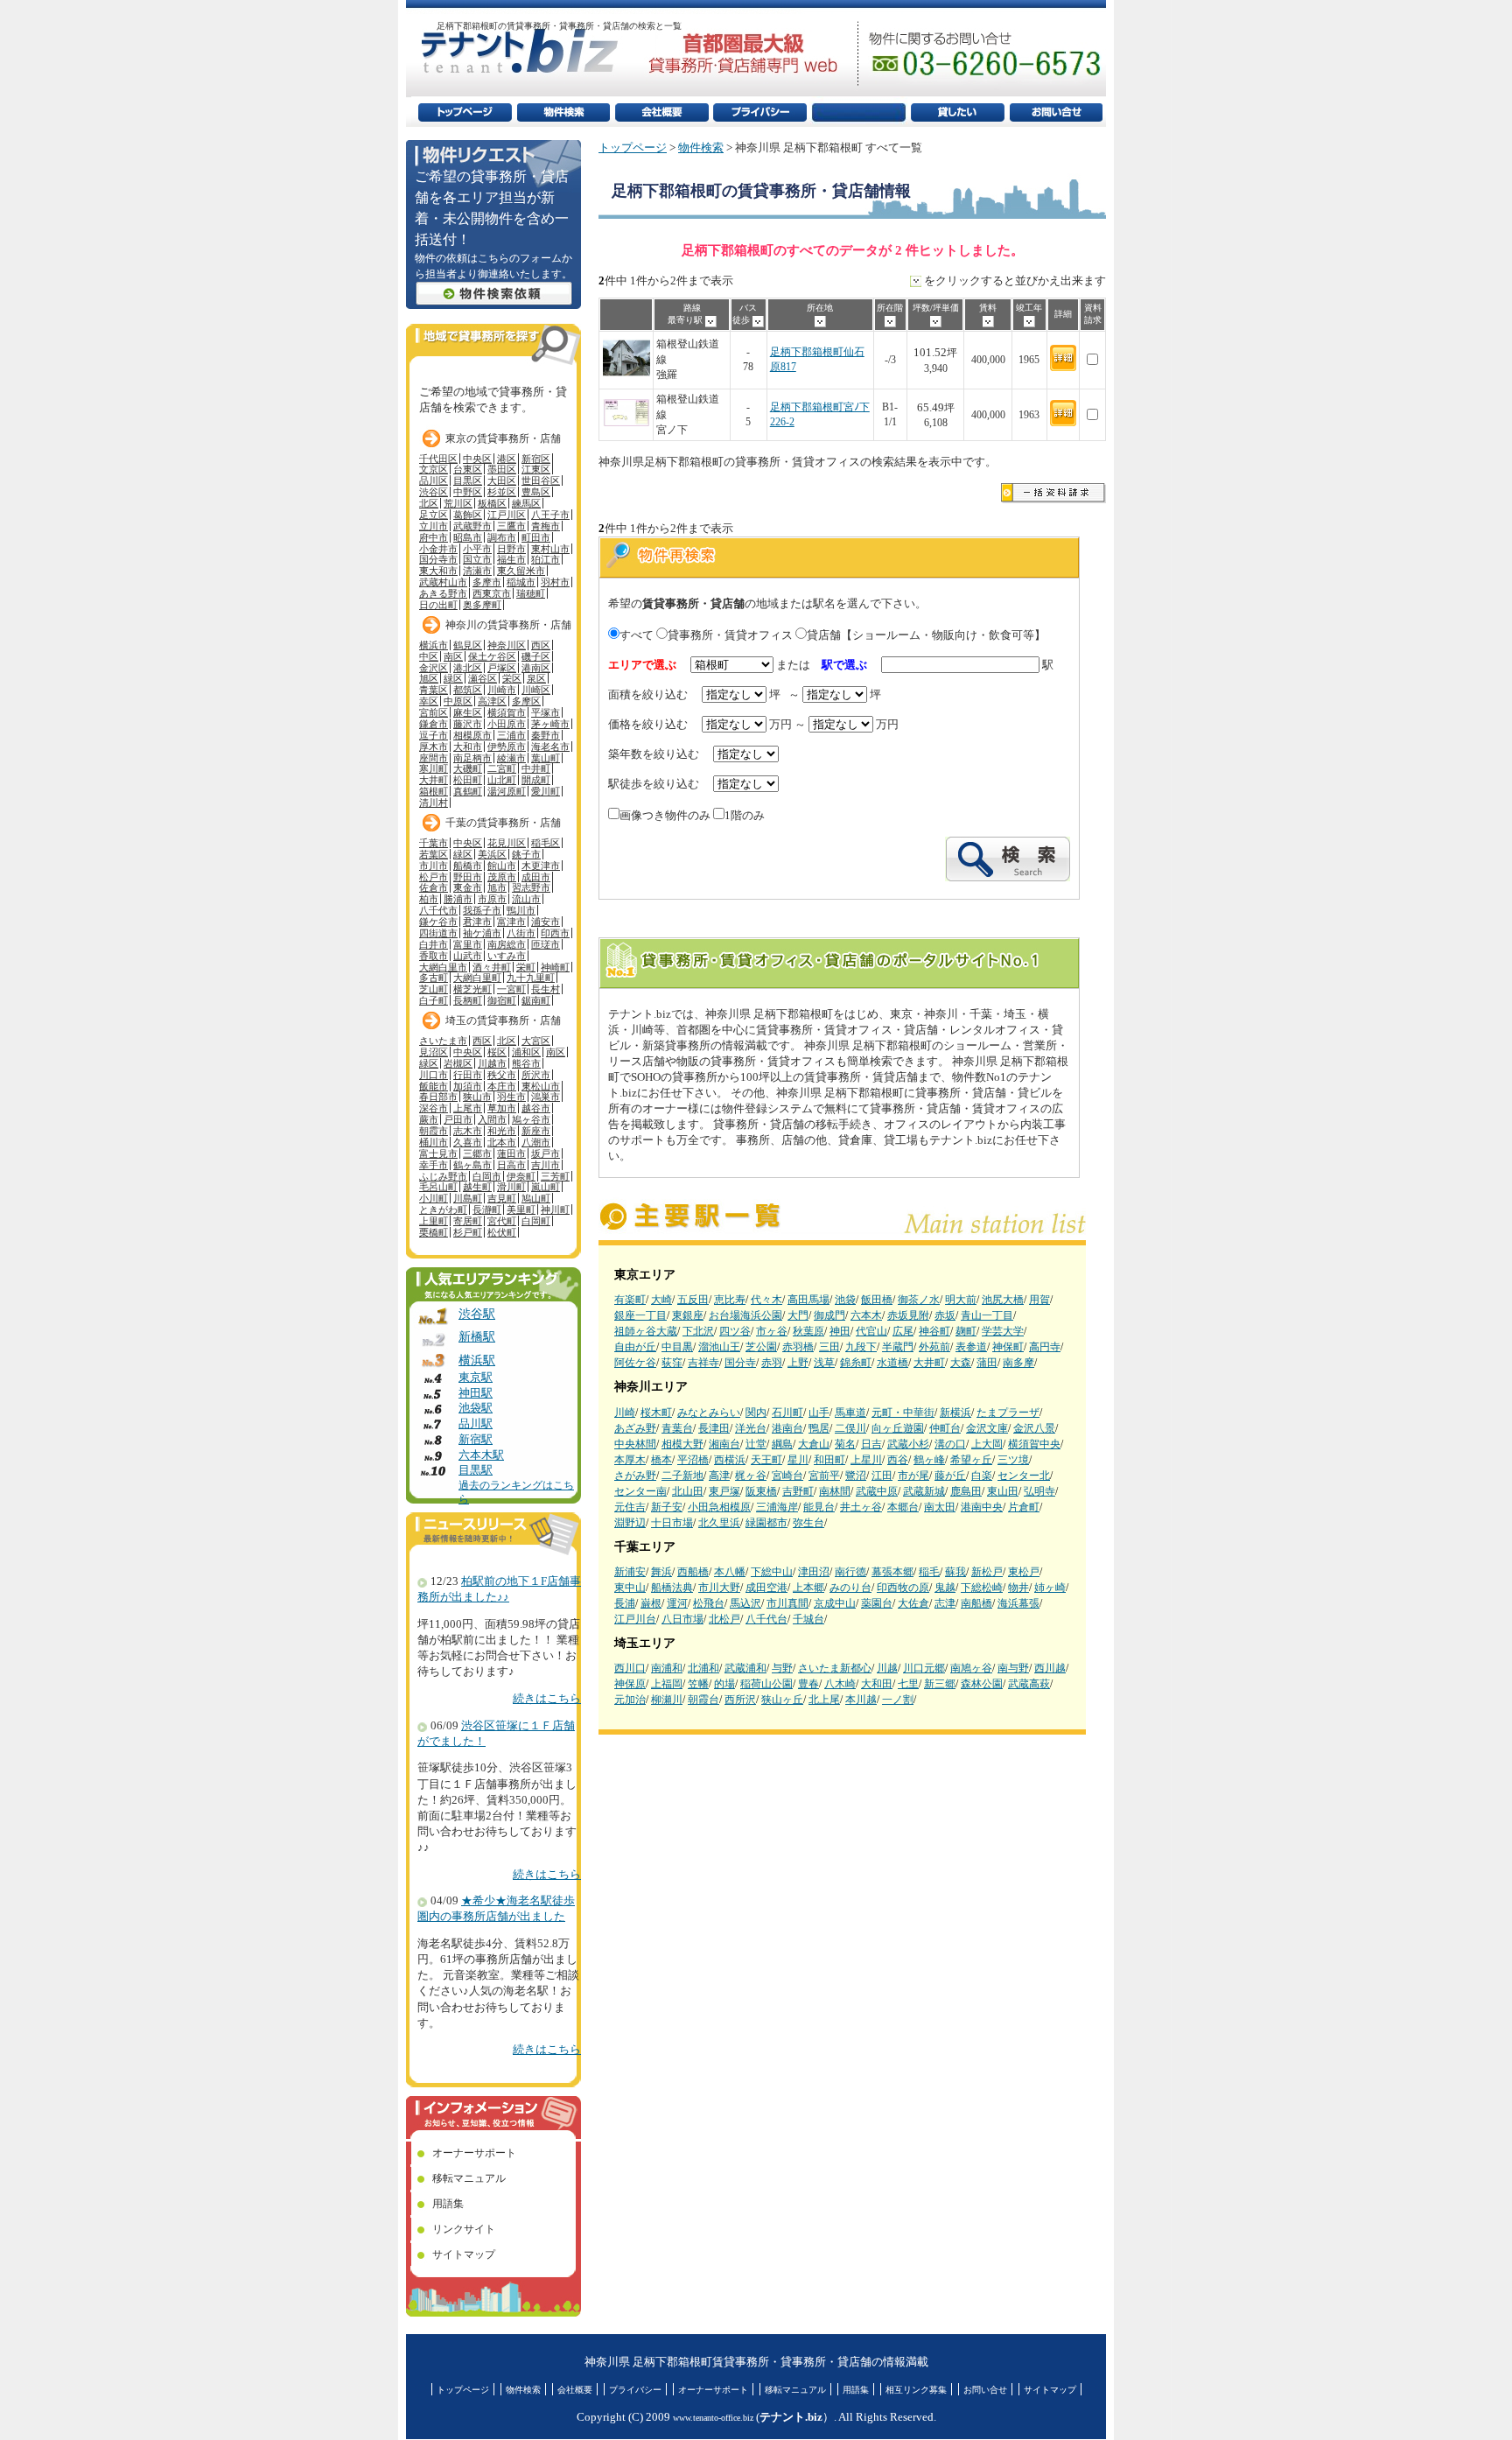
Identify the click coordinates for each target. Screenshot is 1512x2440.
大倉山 (814, 1444)
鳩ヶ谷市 (531, 1119)
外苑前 (934, 1347)
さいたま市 (443, 1041)
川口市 (434, 1075)
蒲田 (987, 1363)
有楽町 (630, 1300)
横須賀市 (507, 712)
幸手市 (434, 1165)
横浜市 (434, 645)
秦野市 (546, 735)
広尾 (903, 1331)
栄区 (512, 678)
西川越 (1050, 1668)
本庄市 (502, 1086)
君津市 (477, 922)
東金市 (468, 887)
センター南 (640, 1491)
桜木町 (656, 1413)
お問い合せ (985, 2390)
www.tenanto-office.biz (713, 2418)
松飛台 (709, 1603)
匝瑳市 (546, 944)
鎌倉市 (434, 724)
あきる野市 (443, 593)
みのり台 (850, 1588)
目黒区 (468, 480)
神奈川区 (507, 645)
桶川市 (434, 1142)
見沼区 (434, 1052)
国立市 (477, 559)
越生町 (477, 1187)
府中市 (434, 537)
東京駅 (476, 1378)
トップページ (633, 148)
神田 (840, 1331)
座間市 (434, 758)
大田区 (502, 480)
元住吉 (630, 1507)
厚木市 (434, 747)
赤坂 (945, 1315)
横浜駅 (477, 1360)
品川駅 (476, 1424)
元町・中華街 (903, 1413)
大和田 (877, 1684)
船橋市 (468, 866)
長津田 (714, 1428)
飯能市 (434, 1086)
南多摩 (1018, 1363)
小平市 (477, 549)
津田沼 (814, 1572)
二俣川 (850, 1428)
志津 (945, 1603)
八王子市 (550, 515)
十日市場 (672, 1523)
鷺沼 (856, 1476)
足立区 (434, 515)
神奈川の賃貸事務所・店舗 (508, 625)
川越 (887, 1668)
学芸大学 (1003, 1331)
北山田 (688, 1491)
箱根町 (434, 791)
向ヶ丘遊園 (898, 1428)
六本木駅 (481, 1455)
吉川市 (546, 1165)
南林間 (835, 1491)
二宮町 (502, 768)
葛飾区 (468, 515)
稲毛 (929, 1572)
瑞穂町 (531, 593)
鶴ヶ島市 (472, 1165)
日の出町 (438, 605)
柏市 (429, 899)
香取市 (434, 956)
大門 (798, 1315)
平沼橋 (693, 1460)
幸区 (429, 701)
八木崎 (840, 1684)
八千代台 (766, 1619)
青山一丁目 (987, 1315)
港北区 (468, 668)
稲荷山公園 (766, 1684)
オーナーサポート (474, 2153)
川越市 (492, 1063)
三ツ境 (1013, 1460)
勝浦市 (458, 899)
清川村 (434, 803)
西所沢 (740, 1700)
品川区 (434, 480)
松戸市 (434, 877)
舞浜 (661, 1572)
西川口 (630, 1668)
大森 (961, 1363)
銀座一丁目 (640, 1315)
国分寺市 (438, 559)
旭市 (497, 887)
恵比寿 (730, 1300)
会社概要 (575, 2390)
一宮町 (511, 989)
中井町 (536, 768)
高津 (719, 1476)
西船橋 (693, 1572)
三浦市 (511, 735)
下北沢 (698, 1331)
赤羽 (772, 1363)
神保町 (1008, 1347)
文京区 (434, 469)
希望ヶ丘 (971, 1460)
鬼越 (945, 1588)
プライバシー (635, 2390)
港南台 (787, 1428)
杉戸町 (468, 1232)
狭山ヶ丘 (782, 1700)
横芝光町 (472, 989)
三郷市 (477, 1153)
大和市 (468, 747)
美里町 (521, 1209)
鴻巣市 (546, 1097)
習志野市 (531, 887)
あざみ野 (635, 1428)
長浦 (625, 1603)
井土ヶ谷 (861, 1507)
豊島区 (536, 492)
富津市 (511, 922)
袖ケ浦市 (482, 933)
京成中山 (835, 1603)
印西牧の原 (903, 1588)
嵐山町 (546, 1187)
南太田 (940, 1507)
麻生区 (468, 712)
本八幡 (730, 1572)
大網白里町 (477, 978)
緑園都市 (766, 1523)
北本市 (502, 1142)
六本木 (866, 1315)
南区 (453, 656)
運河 (677, 1603)
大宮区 (536, 1041)
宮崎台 (787, 1476)
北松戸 (724, 1619)
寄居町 (468, 1221)
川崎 (625, 1413)
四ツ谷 (735, 1331)
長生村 (546, 989)
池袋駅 (476, 1408)
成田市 (536, 877)
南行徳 (850, 1572)
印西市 (555, 933)
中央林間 (635, 1444)
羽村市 (555, 582)
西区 (541, 645)
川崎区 (536, 690)
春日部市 (438, 1097)
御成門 (829, 1315)
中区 (429, 656)
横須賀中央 (1034, 1444)
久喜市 (468, 1142)
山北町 (502, 780)
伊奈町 (521, 1176)
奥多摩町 (482, 605)
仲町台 (945, 1428)
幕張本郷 (892, 1572)
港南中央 (982, 1507)
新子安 (667, 1507)
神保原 (630, 1684)
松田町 (468, 780)
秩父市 (502, 1075)
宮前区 (434, 712)
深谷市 (434, 1108)
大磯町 (468, 768)
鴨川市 (521, 910)
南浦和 (667, 1668)
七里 (908, 1684)
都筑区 (468, 690)
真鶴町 (468, 791)
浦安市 (546, 922)
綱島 (782, 1444)
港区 (507, 459)
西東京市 (492, 593)
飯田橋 (877, 1300)
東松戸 (1024, 1572)
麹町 (966, 1331)
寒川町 (434, 768)
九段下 (861, 1347)
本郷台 (903, 1507)
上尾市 (468, 1108)
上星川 (866, 1460)
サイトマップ (464, 2254)
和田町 (829, 1460)
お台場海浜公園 (745, 1315)
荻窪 (672, 1363)
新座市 (536, 1131)
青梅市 (546, 526)
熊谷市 (526, 1063)
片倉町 (1024, 1507)
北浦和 (703, 1668)
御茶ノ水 (919, 1300)
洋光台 (751, 1428)
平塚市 (546, 712)
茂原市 (502, 877)
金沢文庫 (987, 1428)
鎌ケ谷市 (438, 922)
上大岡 (987, 1444)
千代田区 (438, 459)
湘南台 (724, 1444)
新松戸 (987, 1572)
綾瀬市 (511, 758)
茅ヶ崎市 (550, 724)
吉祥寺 (703, 1363)
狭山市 (477, 1097)
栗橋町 (434, 1232)
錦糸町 (856, 1363)
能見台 (819, 1507)
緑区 (453, 678)
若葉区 (434, 854)
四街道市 (438, 933)
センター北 (1024, 1476)
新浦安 (630, 1572)
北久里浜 (719, 1523)
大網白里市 (443, 967)
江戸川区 (507, 515)
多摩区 (526, 701)
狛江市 (546, 559)
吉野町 (798, 1491)
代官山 (871, 1331)
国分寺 (740, 1363)
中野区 (468, 492)
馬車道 (850, 1413)
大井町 (929, 1363)
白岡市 (487, 1176)
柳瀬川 (667, 1700)
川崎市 (502, 690)
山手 (819, 1413)
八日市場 (682, 1619)
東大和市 (438, 571)
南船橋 (976, 1603)
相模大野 (682, 1444)
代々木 (766, 1300)
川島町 (468, 1198)
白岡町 (536, 1221)
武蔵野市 (472, 526)
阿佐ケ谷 (635, 1363)
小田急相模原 (719, 1507)
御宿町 (502, 1000)
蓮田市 (511, 1153)
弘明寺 (1039, 1491)
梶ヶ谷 (751, 1476)
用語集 (448, 2204)
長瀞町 (487, 1209)
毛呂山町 (438, 1187)
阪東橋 (761, 1491)
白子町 (434, 1000)
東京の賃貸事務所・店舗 (503, 438)
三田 (829, 1347)
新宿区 (536, 459)
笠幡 (698, 1684)
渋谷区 (434, 492)
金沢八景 (1034, 1428)
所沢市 (536, 1075)
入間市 (492, 1119)
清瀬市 (477, 571)
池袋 (845, 1300)
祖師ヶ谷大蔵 (646, 1331)
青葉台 (677, 1428)
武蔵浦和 (745, 1668)
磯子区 (536, 656)
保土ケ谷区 (492, 656)
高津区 (492, 701)
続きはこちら (547, 1699)
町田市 (536, 537)
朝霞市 (434, 1131)
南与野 (1013, 1668)
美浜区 (492, 854)
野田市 (468, 877)
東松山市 (541, 1086)
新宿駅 (476, 1440)
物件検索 (701, 148)
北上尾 (824, 1700)
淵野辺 (630, 1523)
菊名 (845, 1444)
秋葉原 (808, 1331)
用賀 (1039, 1300)
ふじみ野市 (443, 1176)
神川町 (555, 1209)
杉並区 (502, 492)
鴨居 (819, 1428)
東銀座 (688, 1315)
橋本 (661, 1460)
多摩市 (487, 582)
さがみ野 (635, 1476)
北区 (429, 503)
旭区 (429, 678)
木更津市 (541, 866)
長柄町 (468, 1000)
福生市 (511, 559)
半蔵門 (898, 1347)
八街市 (521, 933)
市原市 (492, 899)
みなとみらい (709, 1413)
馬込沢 (745, 1603)
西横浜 (730, 1460)
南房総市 (507, 944)
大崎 (661, 1300)
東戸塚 (724, 1491)
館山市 (502, 866)
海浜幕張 (1018, 1603)
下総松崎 (982, 1588)
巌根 (651, 1603)
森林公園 (982, 1684)
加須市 (468, 1086)
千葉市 (434, 843)
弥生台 (808, 1523)
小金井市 (438, 549)
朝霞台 (703, 1700)
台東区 (468, 469)
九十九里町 (531, 978)
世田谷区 (541, 480)
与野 (782, 1668)
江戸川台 (635, 1619)
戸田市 (458, 1119)
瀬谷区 (483, 678)
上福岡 (667, 1684)
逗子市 (434, 735)
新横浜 (955, 1413)
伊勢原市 (507, 747)
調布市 (502, 537)
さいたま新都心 (835, 1668)
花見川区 (507, 843)
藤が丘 (950, 1476)
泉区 (536, 678)
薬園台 (877, 1603)
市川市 (434, 866)
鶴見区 (468, 645)
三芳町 (555, 1176)
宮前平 (824, 1476)
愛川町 (546, 791)
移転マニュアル (469, 2178)
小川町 (434, 1198)
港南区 (536, 668)
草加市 (502, 1108)
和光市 (502, 1131)
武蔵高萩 (1029, 1684)
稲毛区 (546, 843)
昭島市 (468, 537)
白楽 (982, 1476)
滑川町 (511, 1187)
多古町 (434, 978)
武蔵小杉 (908, 1444)
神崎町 (555, 967)
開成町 (536, 780)
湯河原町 (507, 791)
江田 (882, 1476)
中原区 (458, 701)
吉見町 (502, 1198)
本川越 (861, 1700)
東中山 (630, 1588)
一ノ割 (898, 1700)
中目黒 (677, 1347)
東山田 (1003, 1491)
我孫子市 (482, 910)
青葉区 (434, 690)
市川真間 (787, 1603)
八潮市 (536, 1142)
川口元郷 (924, 1668)
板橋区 (492, 503)
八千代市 (438, 910)
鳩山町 (536, 1198)
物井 (1018, 1588)
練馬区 (526, 503)
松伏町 (502, 1232)
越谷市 (536, 1108)
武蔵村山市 (443, 582)
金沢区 (434, 668)
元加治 (630, 1700)
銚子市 (526, 854)
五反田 (693, 1300)
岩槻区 (458, 1063)
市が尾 (913, 1476)
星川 (798, 1460)
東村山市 (550, 549)
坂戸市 (546, 1153)
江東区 (536, 469)
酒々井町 (492, 967)
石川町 (787, 1413)
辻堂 (756, 1444)
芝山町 (434, 989)
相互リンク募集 (916, 2390)
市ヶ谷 (772, 1331)
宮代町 (502, 1221)
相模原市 (472, 735)
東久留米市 (521, 571)
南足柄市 (472, 758)
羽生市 (511, 1097)
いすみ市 (507, 956)
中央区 (477, 459)
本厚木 (630, 1460)
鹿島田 (966, 1491)
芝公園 (761, 1347)
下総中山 (772, 1572)
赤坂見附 (908, 1315)
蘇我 (955, 1572)
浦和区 (526, 1052)
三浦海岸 (777, 1507)
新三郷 (940, 1684)
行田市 (468, 1075)
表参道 (971, 1347)
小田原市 (507, 724)
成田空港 (766, 1588)
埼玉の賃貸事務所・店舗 (503, 1020)
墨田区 (502, 469)
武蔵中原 (877, 1491)
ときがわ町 (443, 1209)
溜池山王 (719, 1347)
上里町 (434, 1221)
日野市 (511, 549)
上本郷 (808, 1588)
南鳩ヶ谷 (971, 1668)
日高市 (511, 1165)
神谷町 (934, 1331)
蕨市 (429, 1119)
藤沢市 (468, 724)
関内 (756, 1413)
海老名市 (550, 747)
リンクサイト (464, 2229)
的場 (724, 1684)
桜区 (497, 1052)
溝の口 (950, 1444)
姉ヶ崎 (1050, 1588)
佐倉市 (434, 887)
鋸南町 (536, 1000)
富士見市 (438, 1153)
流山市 (526, 899)
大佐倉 (913, 1603)
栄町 (526, 967)
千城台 (808, 1619)
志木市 (468, 1131)
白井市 (434, 944)
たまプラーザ (1008, 1413)
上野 (798, 1363)
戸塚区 (502, 668)
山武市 (468, 956)
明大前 (961, 1300)
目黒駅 (476, 1470)
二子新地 (682, 1476)
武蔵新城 (924, 1491)
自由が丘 (635, 1347)
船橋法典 (672, 1588)
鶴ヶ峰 (929, 1460)
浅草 (824, 1363)
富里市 (468, 944)
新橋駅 (477, 1336)
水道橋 (892, 1363)
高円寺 (1045, 1347)
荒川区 (458, 503)
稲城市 (521, 582)
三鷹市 (511, 526)
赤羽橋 (798, 1347)
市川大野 (719, 1588)
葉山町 (546, 758)
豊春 (808, 1684)
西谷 (898, 1460)
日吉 (871, 1444)
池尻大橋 (1003, 1300)
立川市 (434, 526)
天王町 (766, 1460)
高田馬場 (808, 1300)
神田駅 (476, 1393)
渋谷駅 (477, 1314)
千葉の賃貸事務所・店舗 (503, 823)
